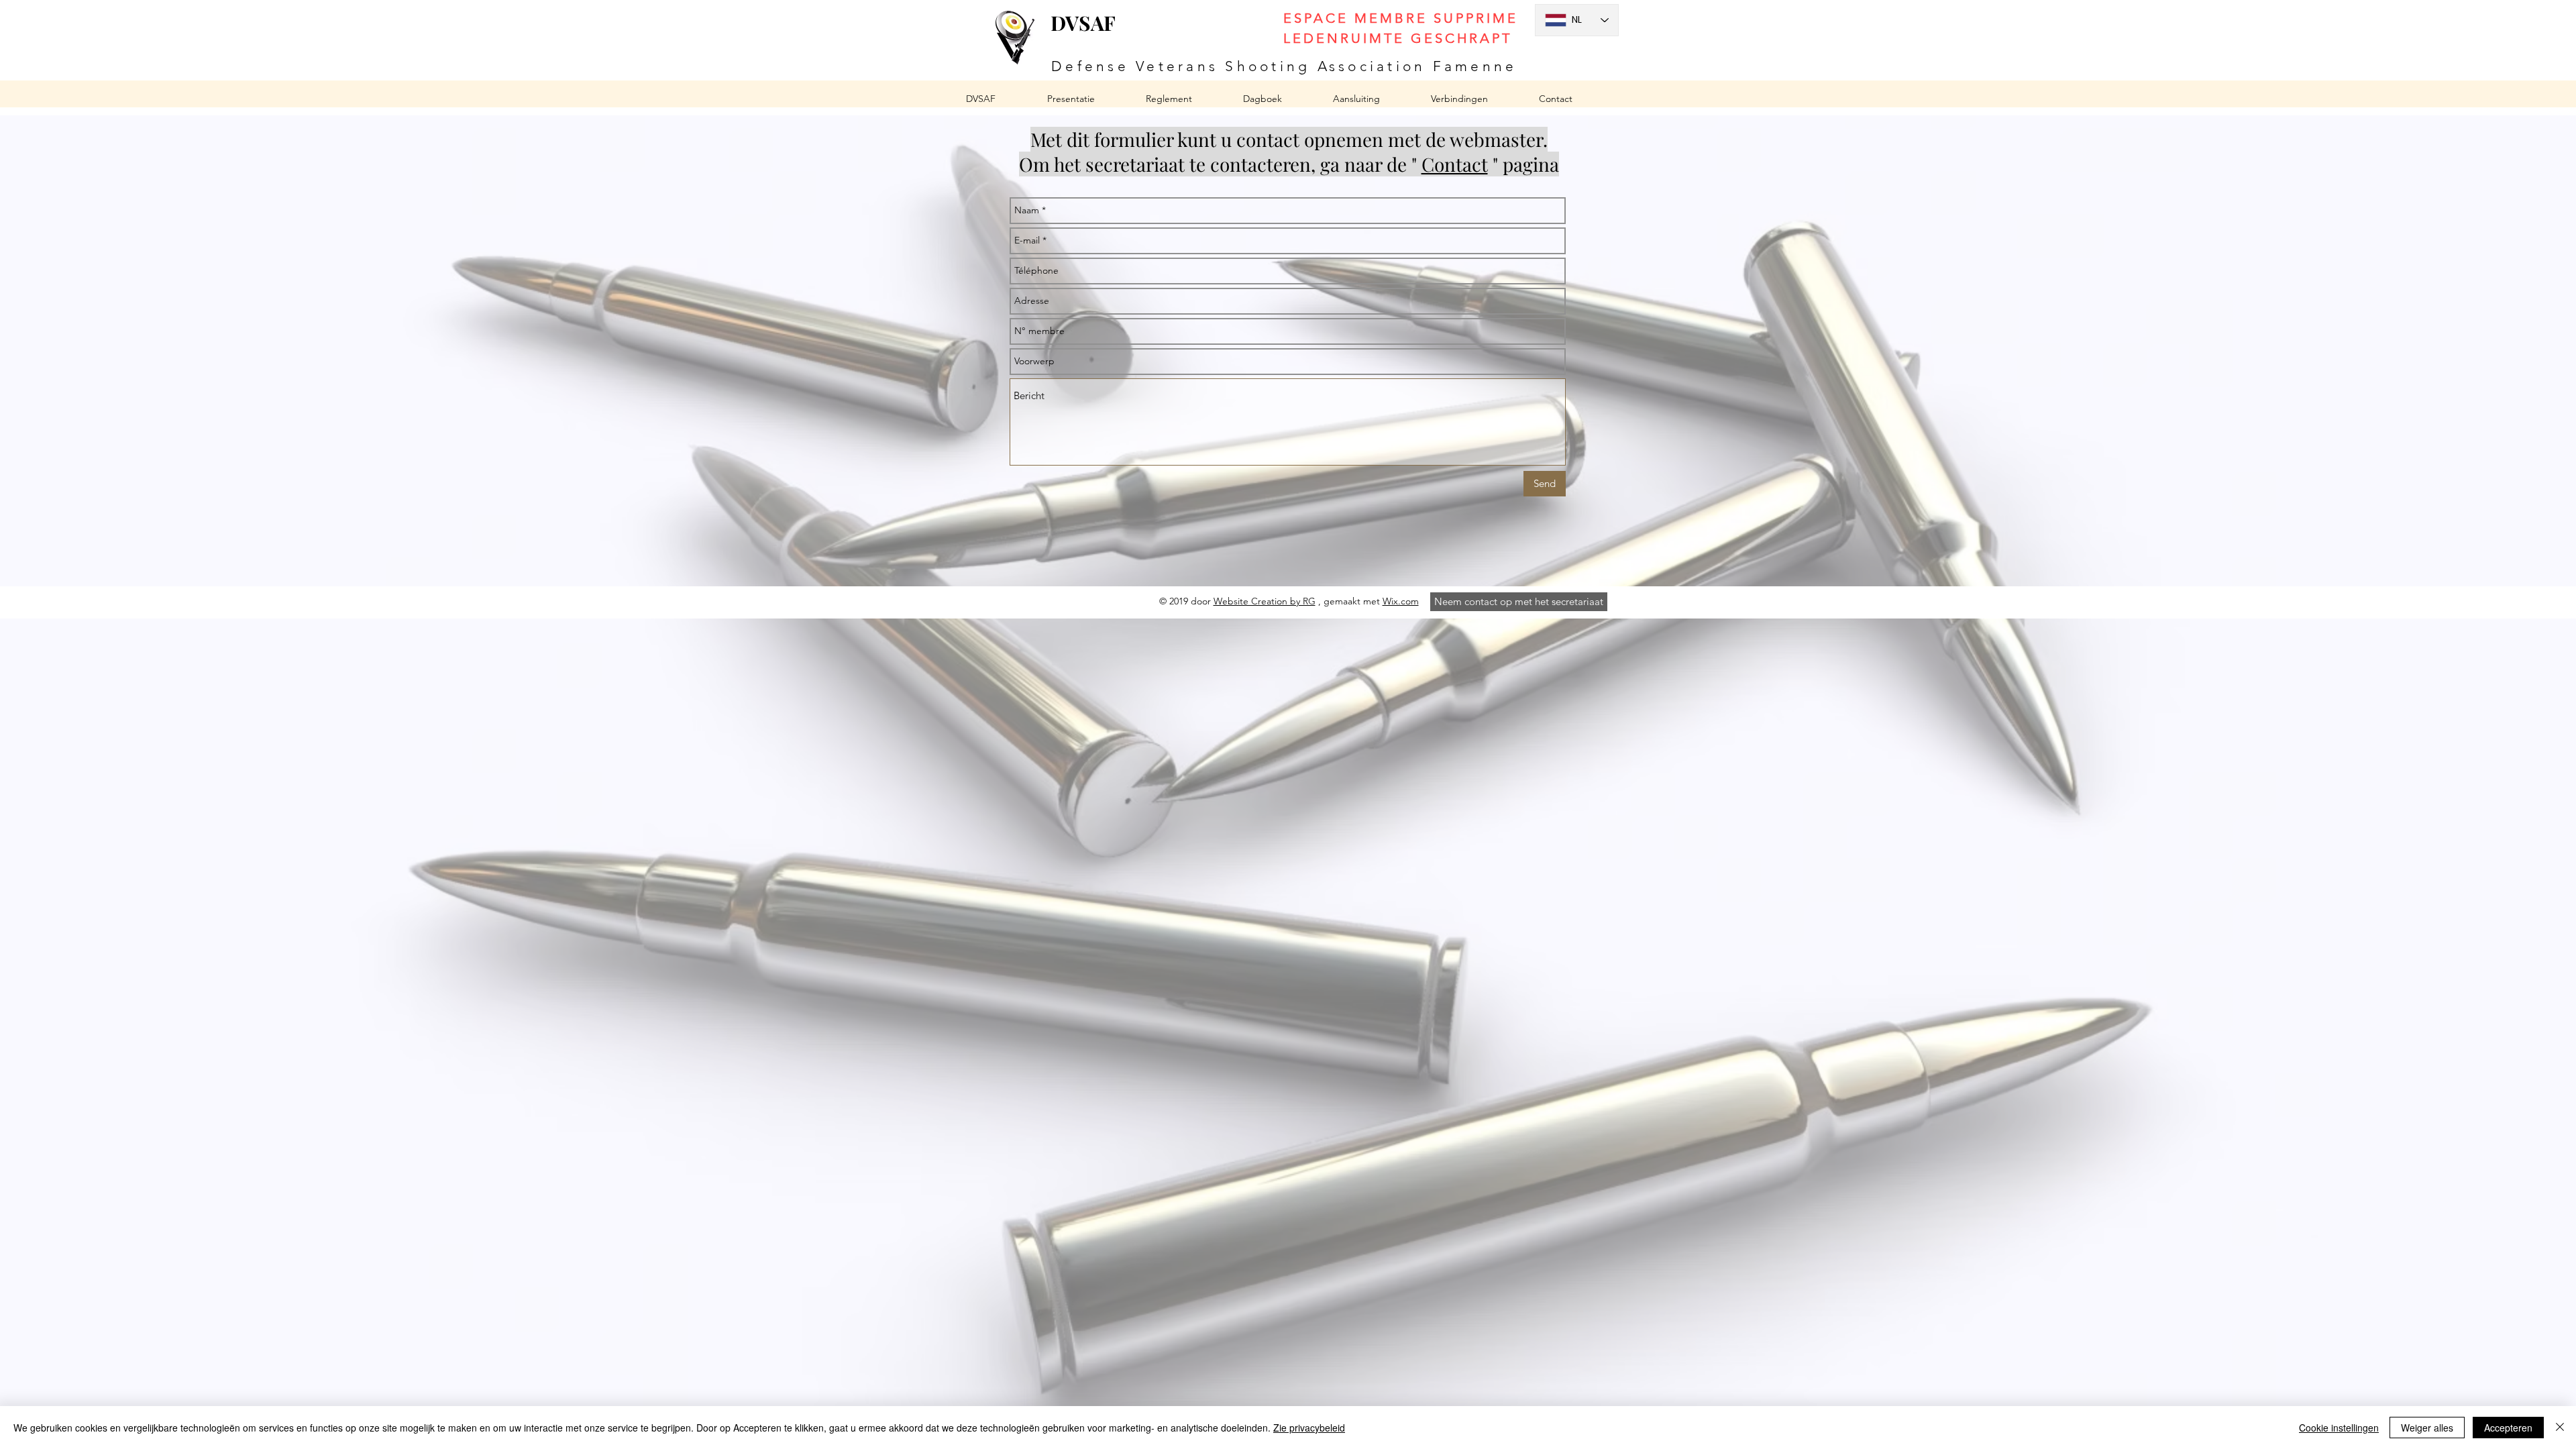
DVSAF (1083, 23)
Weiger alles (2427, 1428)
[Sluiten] (2560, 1428)
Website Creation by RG (1265, 601)
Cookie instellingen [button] (2339, 1428)
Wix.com (1401, 601)
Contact (1455, 164)
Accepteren (2508, 1428)
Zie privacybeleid (1309, 1428)
